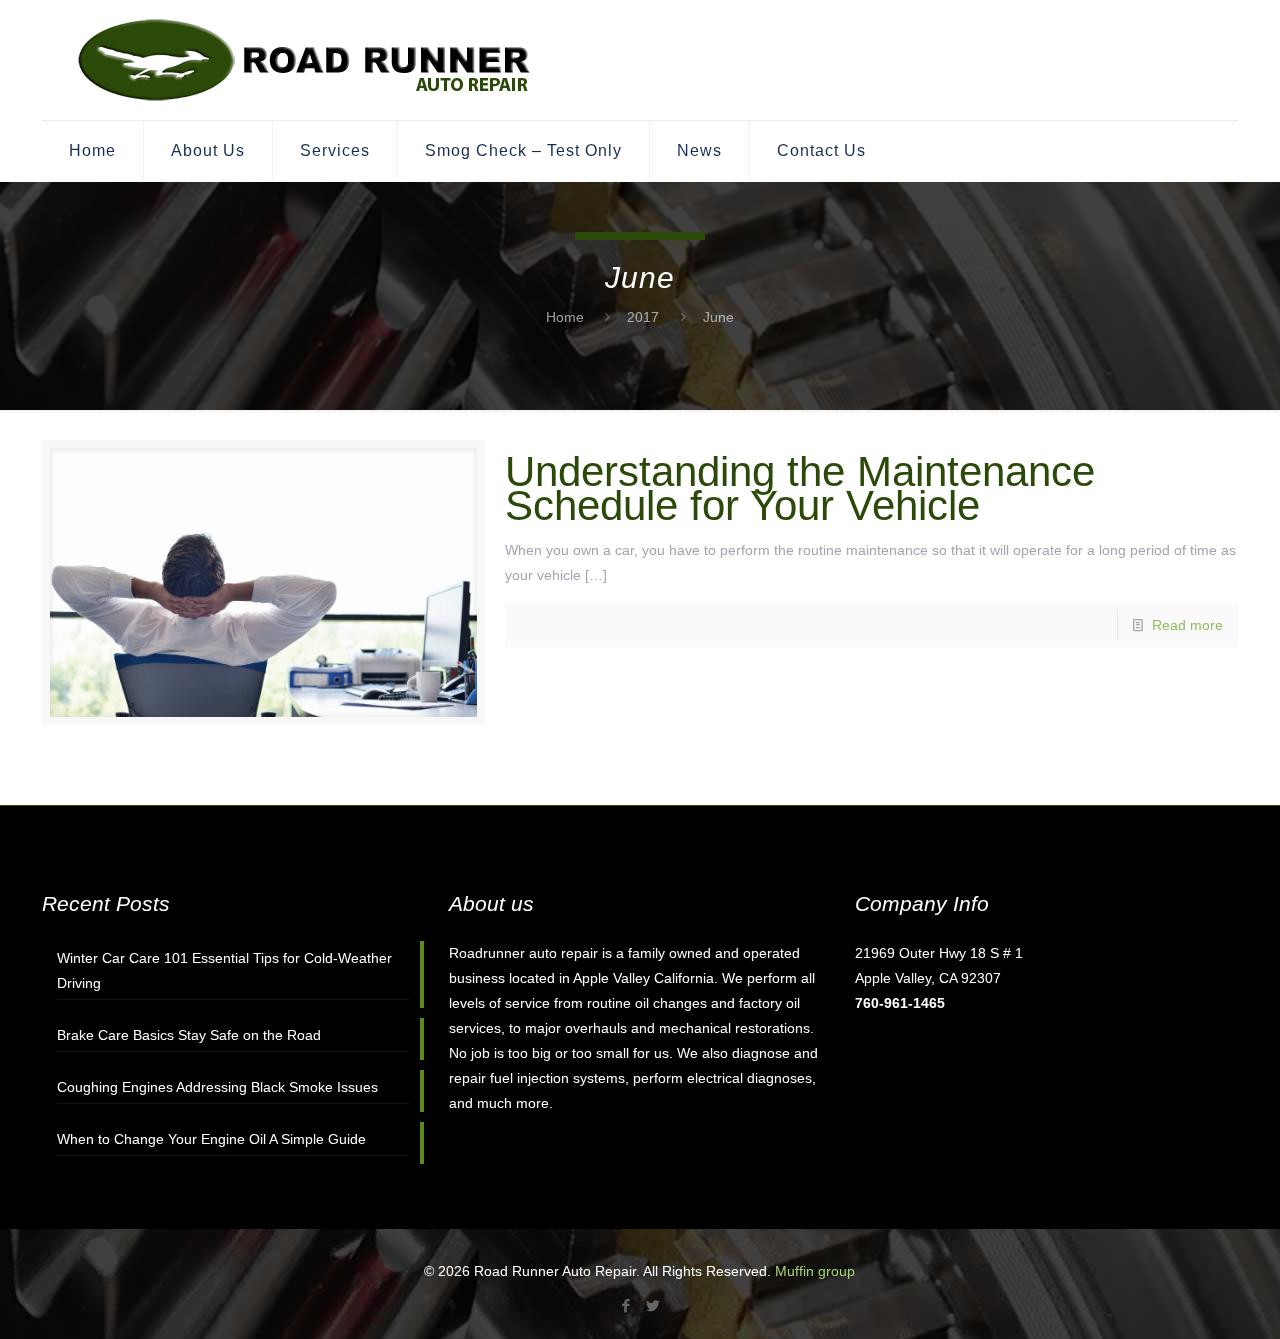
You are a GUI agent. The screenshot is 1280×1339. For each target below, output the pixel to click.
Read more (1187, 625)
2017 (643, 317)
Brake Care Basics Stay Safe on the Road (189, 1035)
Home (565, 317)
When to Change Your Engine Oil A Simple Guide (211, 1139)
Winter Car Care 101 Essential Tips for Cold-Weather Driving (224, 970)
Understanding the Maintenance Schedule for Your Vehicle (800, 488)
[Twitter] (653, 1305)
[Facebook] (626, 1305)
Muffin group (815, 1271)
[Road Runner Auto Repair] (306, 60)
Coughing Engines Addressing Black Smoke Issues (217, 1087)
